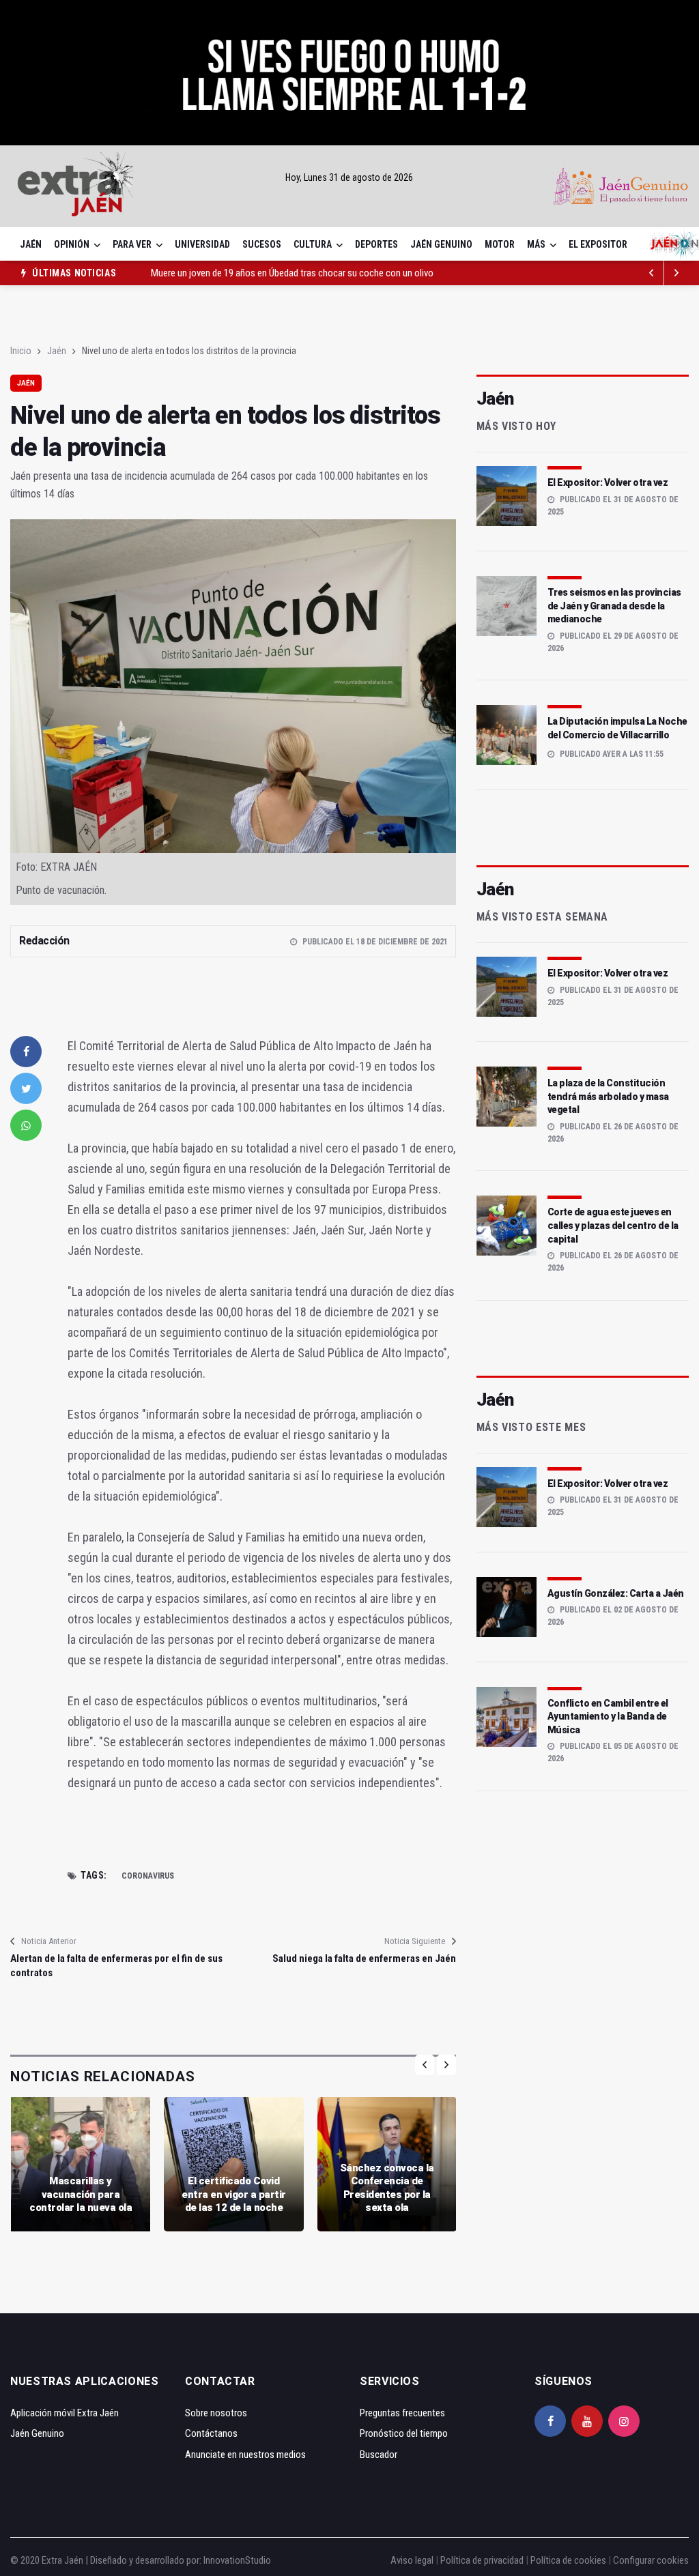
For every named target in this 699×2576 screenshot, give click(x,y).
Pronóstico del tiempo (404, 2433)
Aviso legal (412, 2560)
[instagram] (624, 2421)
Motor (500, 244)
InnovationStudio (237, 2560)
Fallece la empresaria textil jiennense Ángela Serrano (254, 273)
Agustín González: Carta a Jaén (616, 1593)
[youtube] (587, 2421)
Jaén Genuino (441, 244)
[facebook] (26, 1052)
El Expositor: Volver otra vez (608, 482)
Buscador (379, 2455)
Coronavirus (148, 1876)
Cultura (313, 244)
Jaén (31, 244)
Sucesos (262, 244)
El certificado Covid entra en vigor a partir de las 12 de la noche (234, 2194)
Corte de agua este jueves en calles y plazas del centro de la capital (613, 1225)
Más (536, 244)
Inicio (21, 351)
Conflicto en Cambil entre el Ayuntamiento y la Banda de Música (608, 1717)
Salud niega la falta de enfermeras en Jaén (364, 1958)
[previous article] (676, 273)
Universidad (202, 244)
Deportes (376, 244)
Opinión (72, 244)
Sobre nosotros (216, 2413)
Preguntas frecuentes (402, 2413)
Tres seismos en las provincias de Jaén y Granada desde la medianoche (614, 606)
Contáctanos (211, 2433)
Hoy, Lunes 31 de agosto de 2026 (349, 177)
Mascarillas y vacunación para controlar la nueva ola (81, 2194)
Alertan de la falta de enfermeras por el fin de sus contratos (116, 1966)
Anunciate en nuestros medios (245, 2455)
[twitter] (26, 1088)
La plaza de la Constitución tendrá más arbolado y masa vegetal (608, 1096)
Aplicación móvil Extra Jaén (65, 2413)
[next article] (652, 273)
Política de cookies (568, 2560)
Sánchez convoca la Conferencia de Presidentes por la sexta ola (387, 2188)
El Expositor (598, 244)
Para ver (132, 244)
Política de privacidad (482, 2560)
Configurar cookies (651, 2560)
